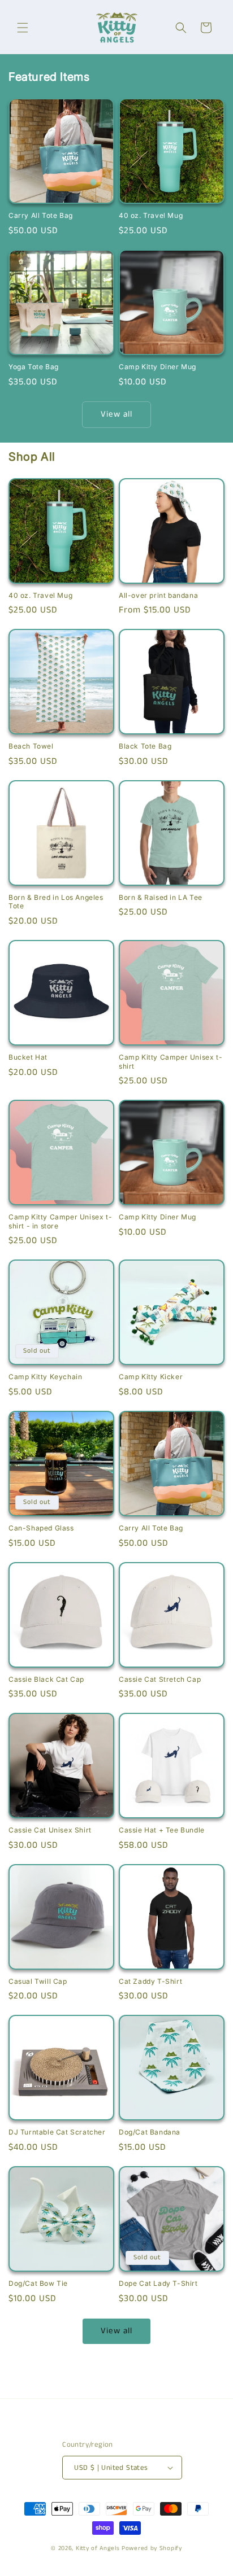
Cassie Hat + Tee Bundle (162, 1830)
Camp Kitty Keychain (45, 1377)
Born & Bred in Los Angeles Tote (56, 902)
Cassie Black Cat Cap (46, 1679)
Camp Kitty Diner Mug (158, 367)
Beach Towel (31, 746)
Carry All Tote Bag (41, 215)
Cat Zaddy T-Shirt (150, 1981)
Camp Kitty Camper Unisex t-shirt (171, 1062)
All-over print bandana (158, 595)
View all (116, 414)
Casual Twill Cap (38, 1981)
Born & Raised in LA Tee (161, 897)
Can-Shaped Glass (41, 1528)
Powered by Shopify (152, 2548)
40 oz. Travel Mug (151, 215)
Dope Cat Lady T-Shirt (158, 2283)
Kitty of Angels (98, 2548)
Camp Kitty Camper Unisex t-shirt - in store (60, 1221)
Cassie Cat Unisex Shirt (50, 1830)
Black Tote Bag (145, 746)
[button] (23, 28)
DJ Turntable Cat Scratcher (57, 2132)
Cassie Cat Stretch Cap (160, 1679)
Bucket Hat (28, 1057)
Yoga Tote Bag (34, 367)
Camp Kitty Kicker (151, 1377)
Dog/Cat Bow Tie (38, 2283)
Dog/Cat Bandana (150, 2132)
